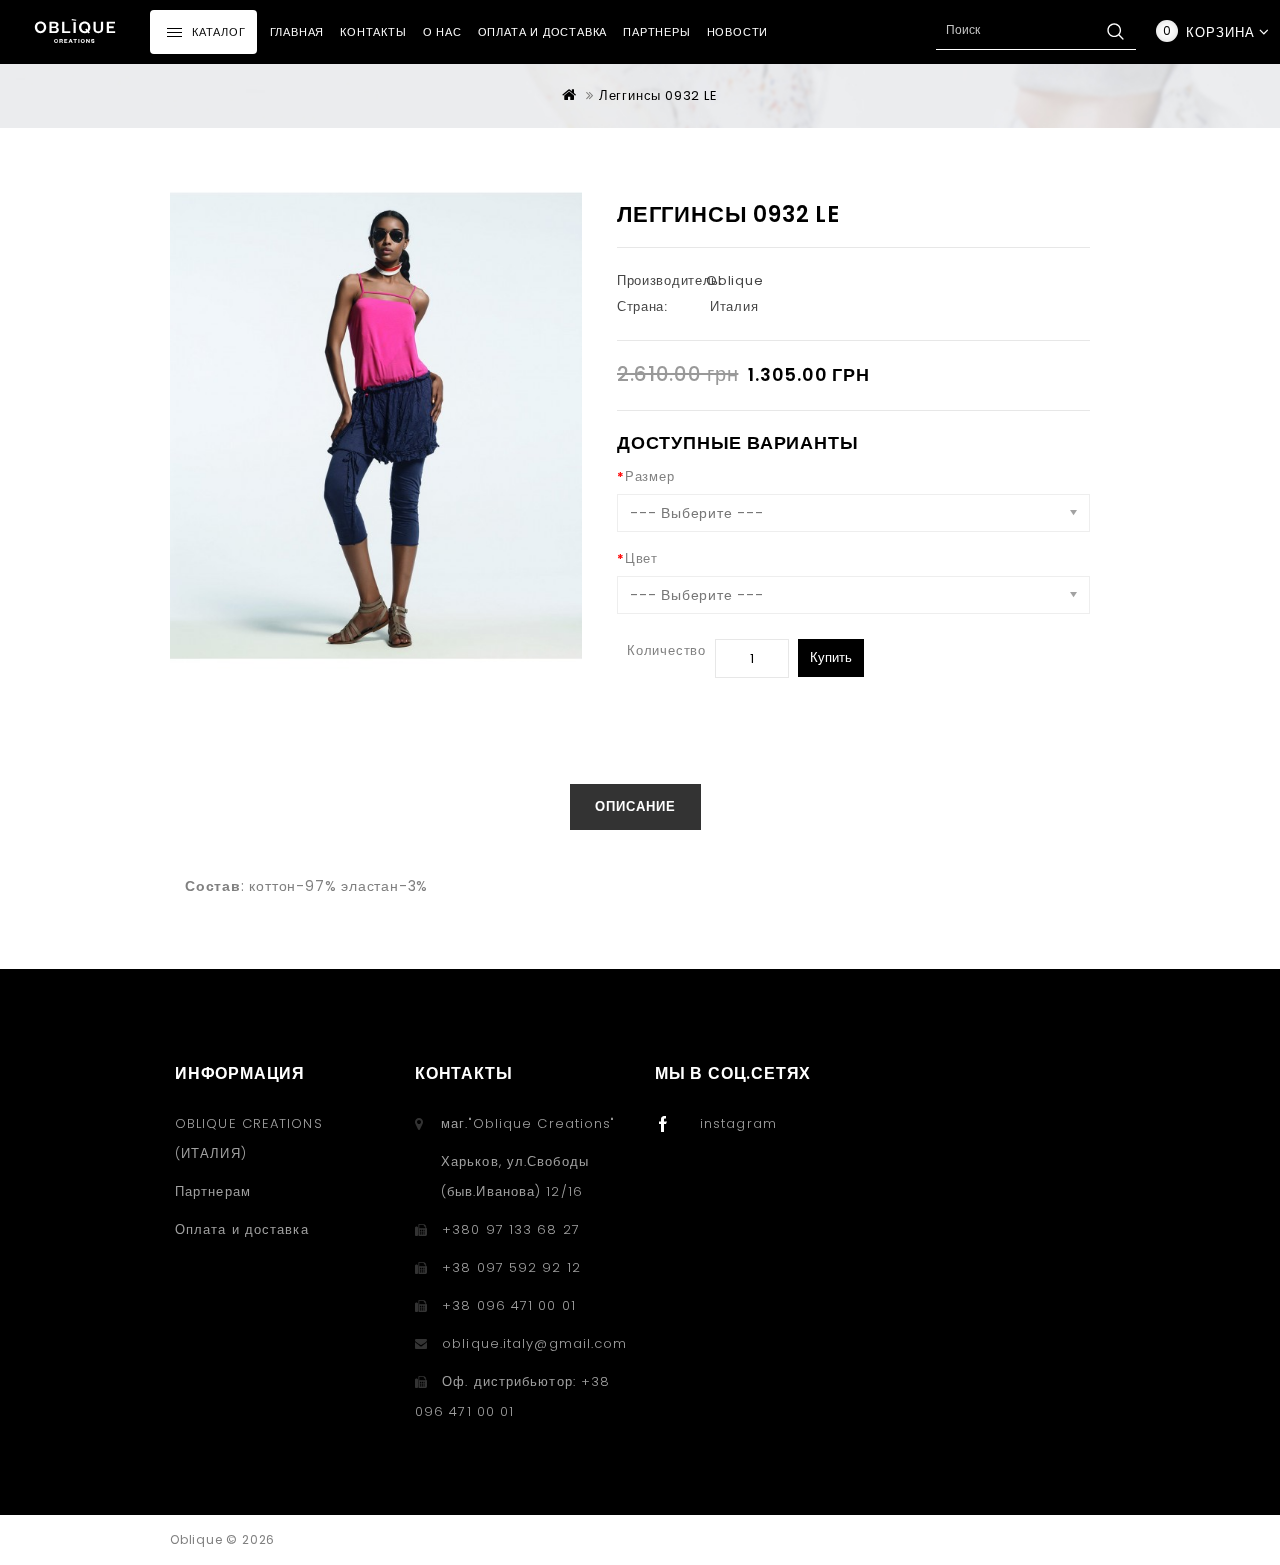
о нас (442, 32)
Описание (635, 806)
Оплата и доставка (543, 32)
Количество (666, 650)
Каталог (219, 32)
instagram (738, 1123)
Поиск (1115, 31)
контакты (373, 32)
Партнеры (656, 32)
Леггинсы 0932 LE (658, 95)
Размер (650, 476)
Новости (738, 32)
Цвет (641, 558)
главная (297, 32)
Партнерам (213, 1191)
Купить (831, 657)
